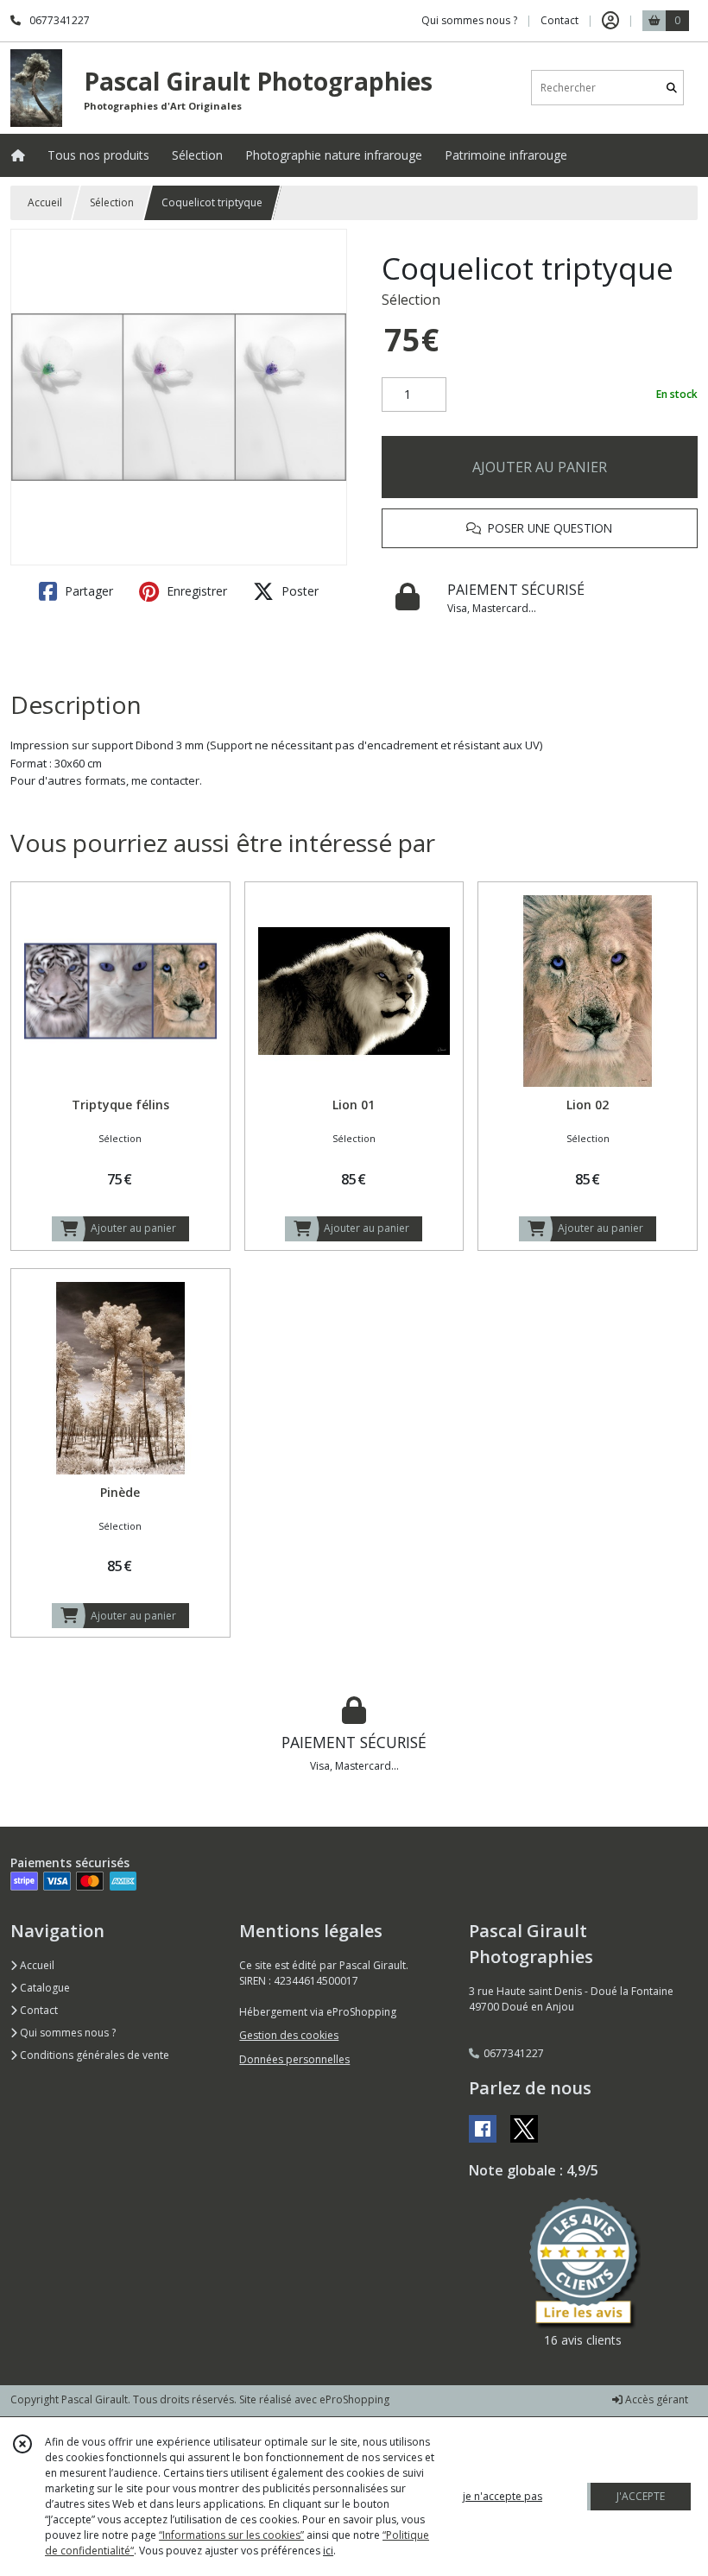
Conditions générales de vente (93, 2055)
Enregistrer (195, 591)
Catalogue (44, 1988)
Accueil (45, 202)
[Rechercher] (672, 88)
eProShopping (354, 2399)
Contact (559, 20)
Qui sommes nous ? (66, 2033)
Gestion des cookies (289, 2035)
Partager (87, 591)
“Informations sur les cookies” (231, 2535)
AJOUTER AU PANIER (540, 467)
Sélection (112, 202)
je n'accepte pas (503, 2496)
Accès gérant (655, 2399)
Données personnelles (294, 2059)
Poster (298, 591)
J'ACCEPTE (641, 2496)
